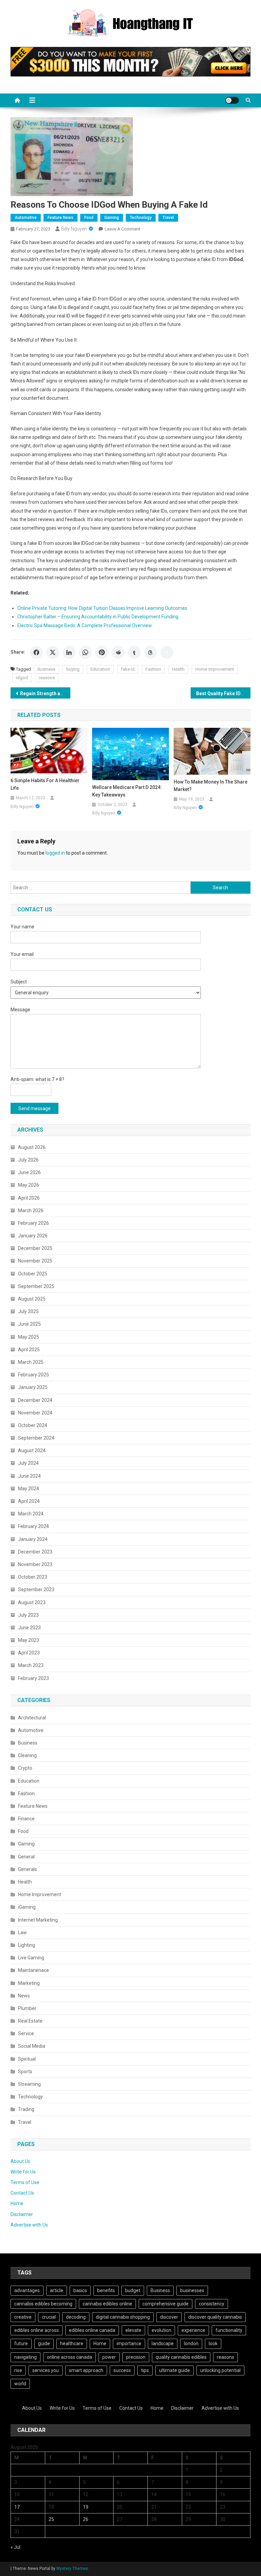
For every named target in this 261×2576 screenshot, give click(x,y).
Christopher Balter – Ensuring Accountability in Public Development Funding (98, 617)
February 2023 (33, 1678)
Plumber (27, 2008)
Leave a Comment (123, 229)
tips (145, 2370)
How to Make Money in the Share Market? (211, 786)
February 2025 (33, 1375)
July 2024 (28, 1463)
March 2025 (31, 1362)
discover (169, 2317)
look (213, 2343)
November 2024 (35, 1413)
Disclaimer (22, 2214)
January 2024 (33, 1539)
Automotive (26, 218)
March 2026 (31, 1210)
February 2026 (33, 1223)
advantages (27, 2290)
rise (18, 2370)
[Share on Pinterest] (102, 652)
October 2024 (33, 1425)
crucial (49, 2317)
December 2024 (35, 1400)
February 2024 (33, 1526)
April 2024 (29, 1501)
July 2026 (28, 1160)
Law (22, 1933)
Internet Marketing (38, 1920)
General (26, 1857)
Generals (28, 1869)
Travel (168, 218)
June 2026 (29, 1172)
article (57, 2290)
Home (17, 2203)
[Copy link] (167, 652)
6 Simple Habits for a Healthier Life (45, 784)
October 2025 (33, 1274)
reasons (47, 678)
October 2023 (33, 1577)
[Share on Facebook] (36, 652)
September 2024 (36, 1438)
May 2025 (29, 1337)
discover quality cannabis (215, 2317)
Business (46, 669)
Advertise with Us (29, 2225)
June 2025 (29, 1324)
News (24, 1996)
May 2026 (29, 1185)
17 (17, 2507)
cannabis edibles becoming (43, 2304)
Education (100, 669)
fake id (128, 669)
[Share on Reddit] (118, 652)
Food (89, 218)
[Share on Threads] (151, 652)
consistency (212, 2304)
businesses (192, 2290)
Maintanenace (33, 1970)
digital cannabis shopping (123, 2317)
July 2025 (28, 1311)
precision (136, 2357)
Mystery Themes (72, 2569)
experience (193, 2330)
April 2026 (29, 1198)
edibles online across (37, 2330)
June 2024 (29, 1476)
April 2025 (29, 1350)
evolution (161, 2330)
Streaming (29, 2084)
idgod (22, 678)
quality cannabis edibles (181, 2357)
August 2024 (32, 1450)
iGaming (27, 1907)
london (191, 2343)
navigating (25, 2357)
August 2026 (32, 1147)
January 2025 (33, 1387)
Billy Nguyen (74, 229)
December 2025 (35, 1248)
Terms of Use (25, 2182)
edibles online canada (92, 2330)
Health (178, 669)
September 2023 (36, 1590)
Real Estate (30, 2021)
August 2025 (32, 1299)
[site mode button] (232, 100)
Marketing (29, 1983)
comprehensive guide (166, 2304)
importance (129, 2343)
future (21, 2343)
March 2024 (31, 1514)
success (122, 2370)
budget (133, 2290)
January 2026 (33, 1236)
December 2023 (35, 1552)
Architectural (32, 1718)
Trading (26, 2109)
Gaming (112, 218)
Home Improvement (215, 669)
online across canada (69, 2357)
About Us (20, 2161)
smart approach (86, 2370)
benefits (106, 2290)
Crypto (25, 1768)
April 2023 (29, 1653)
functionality (229, 2330)
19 (86, 2507)
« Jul (15, 2547)
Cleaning (27, 1755)
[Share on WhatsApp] (85, 652)
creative (23, 2317)
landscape (163, 2343)
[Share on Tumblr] (134, 652)
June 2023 (29, 1628)
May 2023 (29, 1640)
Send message (34, 1109)
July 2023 (28, 1615)
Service (26, 2033)
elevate (133, 2330)
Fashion (153, 669)
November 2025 (35, 1261)
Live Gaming (31, 1958)
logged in (55, 853)
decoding (76, 2317)
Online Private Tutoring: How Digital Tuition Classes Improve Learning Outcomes (102, 608)
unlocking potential (220, 2370)
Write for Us (23, 2172)
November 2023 (35, 1564)
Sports (25, 2072)
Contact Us (22, 2193)
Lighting (27, 1945)
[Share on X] (53, 652)
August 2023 (32, 1602)
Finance (26, 1819)
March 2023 (31, 1665)
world (20, 2384)
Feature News (60, 218)
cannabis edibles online (107, 2304)
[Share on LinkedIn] (69, 652)
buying (73, 669)
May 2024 (29, 1489)
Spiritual (27, 2059)
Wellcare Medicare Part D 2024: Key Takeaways (127, 791)
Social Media (32, 2046)
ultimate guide (175, 2370)
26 (86, 2519)
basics (80, 2290)
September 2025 (36, 1286)
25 (51, 2519)
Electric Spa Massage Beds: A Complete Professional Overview (85, 625)
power (109, 2357)
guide (44, 2343)
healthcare (72, 2343)
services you (46, 2370)
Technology (141, 218)
